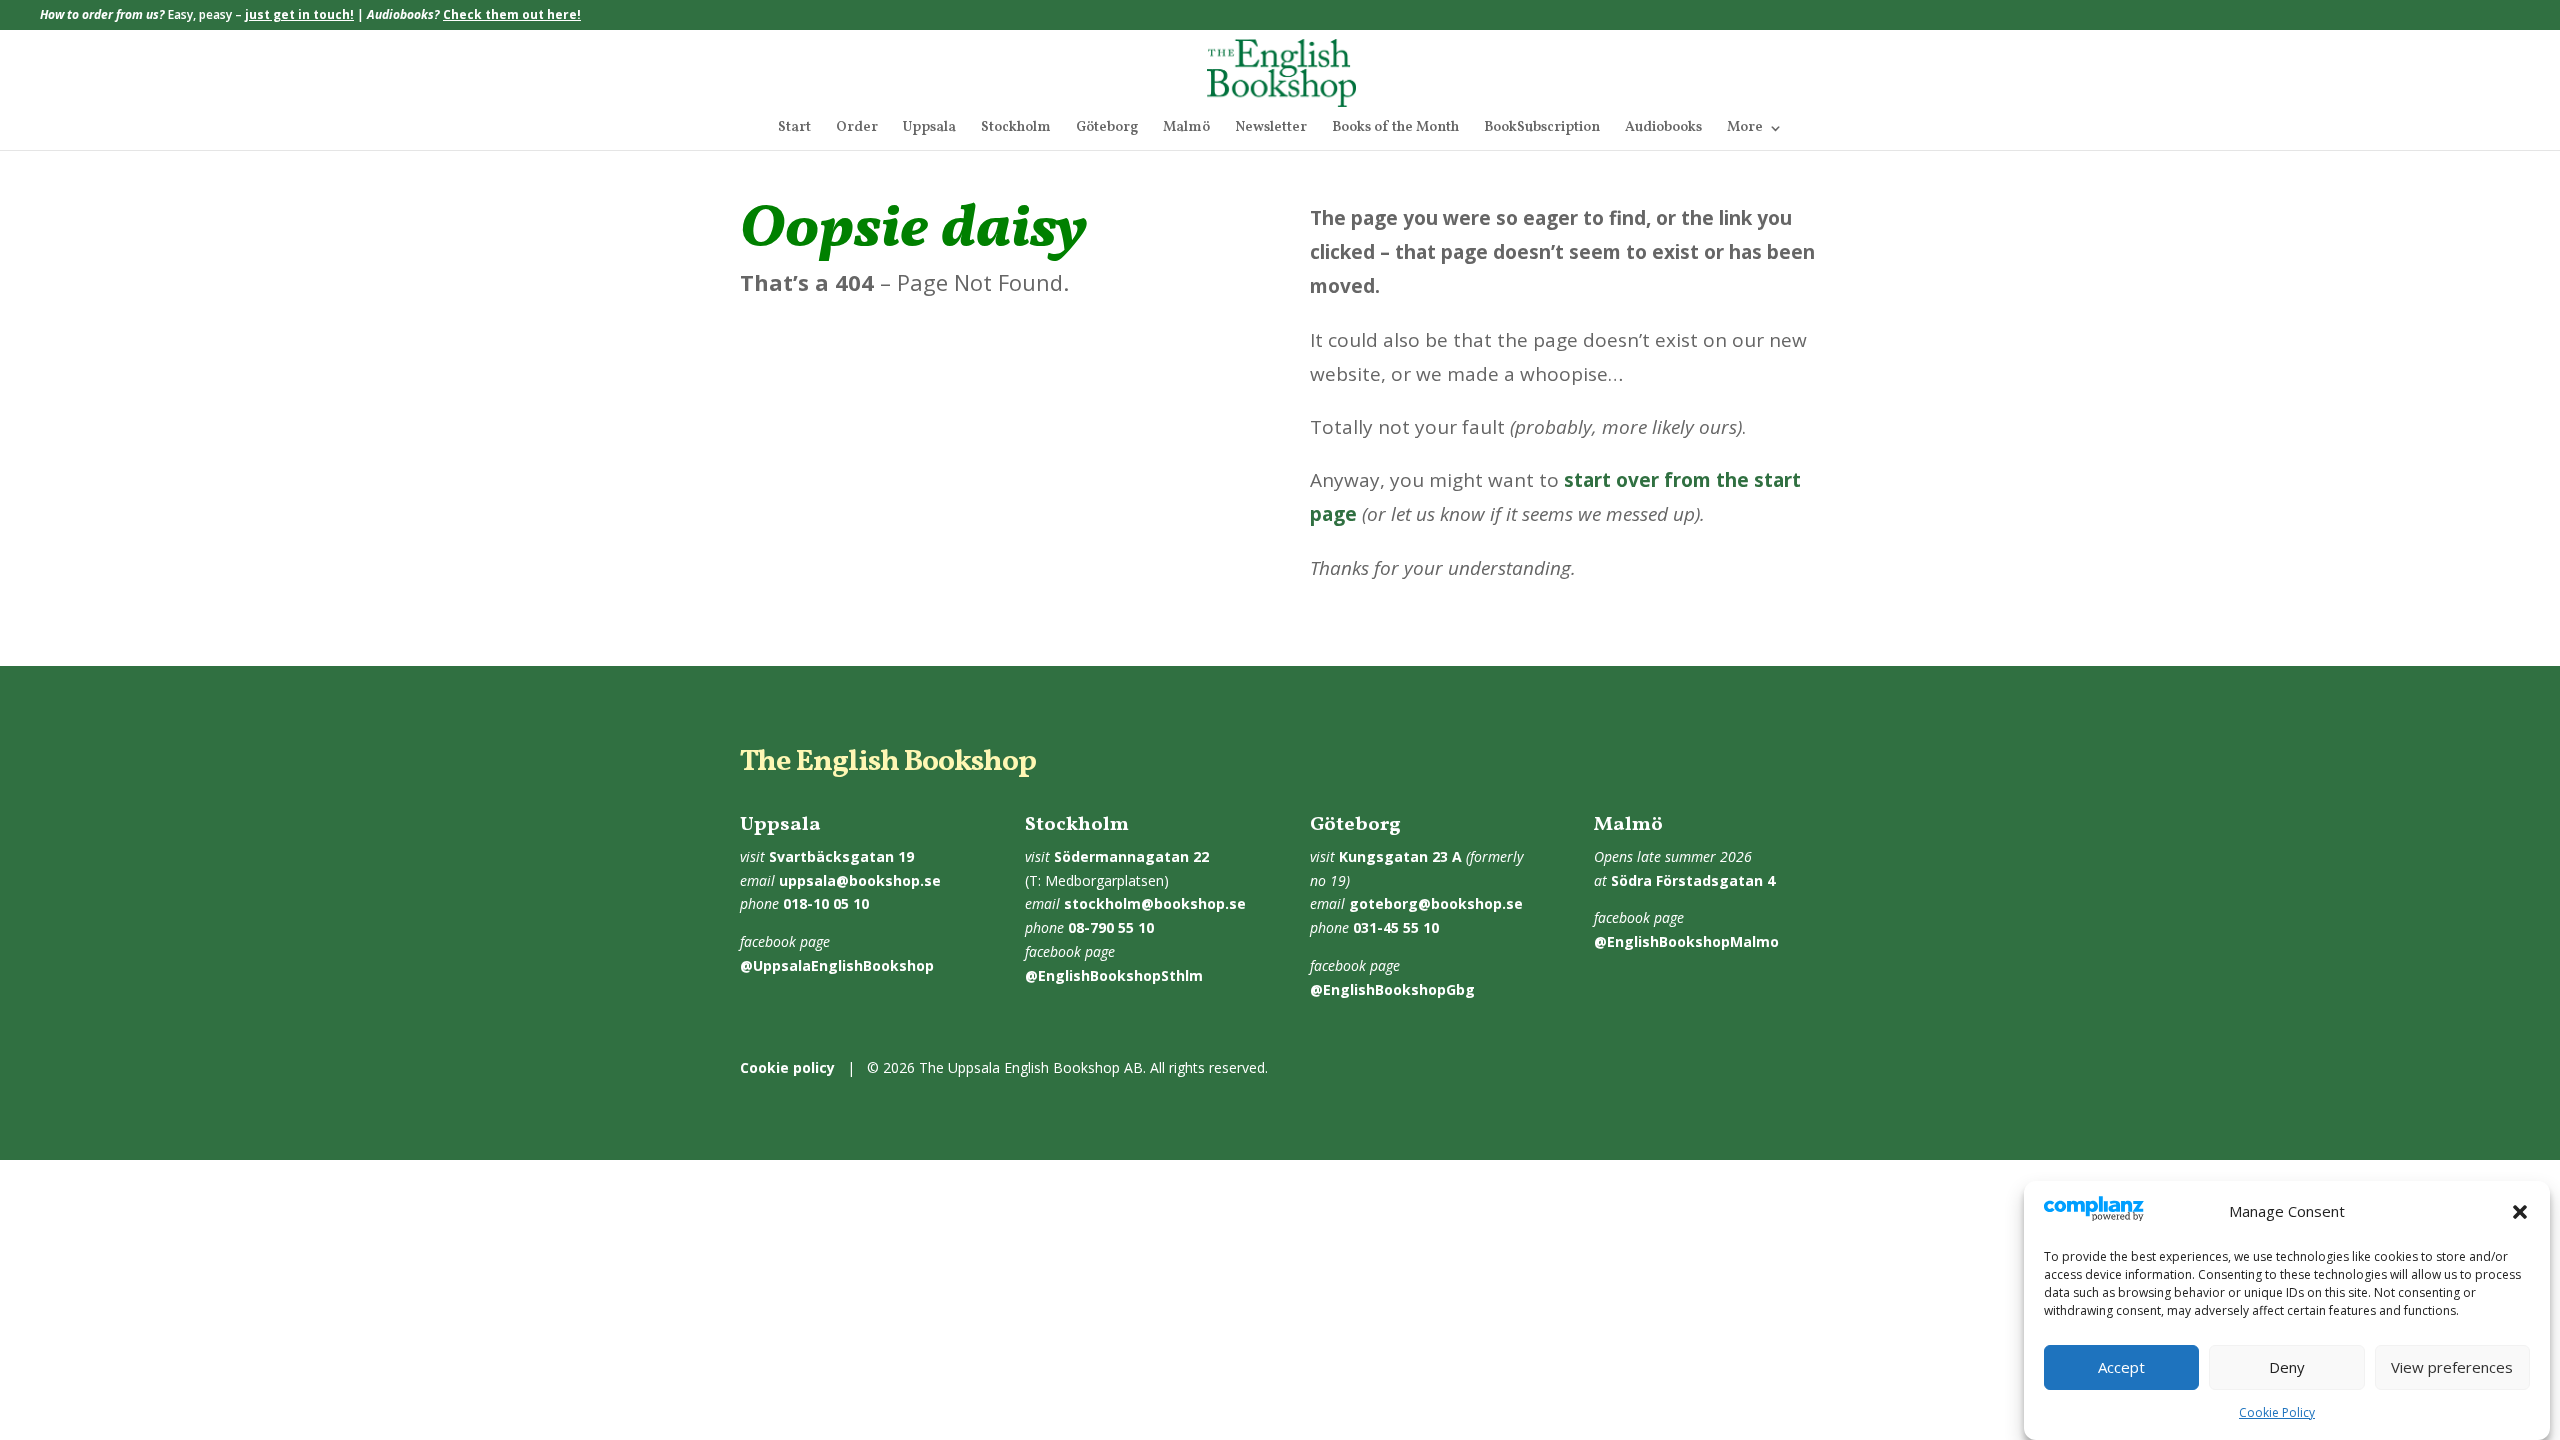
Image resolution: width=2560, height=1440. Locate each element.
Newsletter (1271, 129)
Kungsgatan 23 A (1400, 856)
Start (794, 129)
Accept (2121, 1368)
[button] (2520, 1212)
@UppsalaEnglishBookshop (837, 965)
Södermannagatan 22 (1131, 856)
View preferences (2452, 1368)
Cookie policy (787, 1067)
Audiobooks (1663, 129)
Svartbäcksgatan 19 (841, 856)
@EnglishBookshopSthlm (1114, 975)
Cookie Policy (2277, 1412)
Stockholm (1016, 129)
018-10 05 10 (826, 903)
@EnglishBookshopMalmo (1686, 941)
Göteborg (1107, 129)
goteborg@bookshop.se (1436, 903)
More (1745, 129)
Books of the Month (1395, 129)
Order (857, 129)
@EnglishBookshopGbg (1392, 989)
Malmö (1186, 129)
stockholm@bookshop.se (1155, 903)
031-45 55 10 (1396, 927)
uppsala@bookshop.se (860, 880)
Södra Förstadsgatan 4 (1693, 880)
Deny (2287, 1368)
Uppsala (929, 129)
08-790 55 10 (1111, 927)
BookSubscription (1542, 129)
